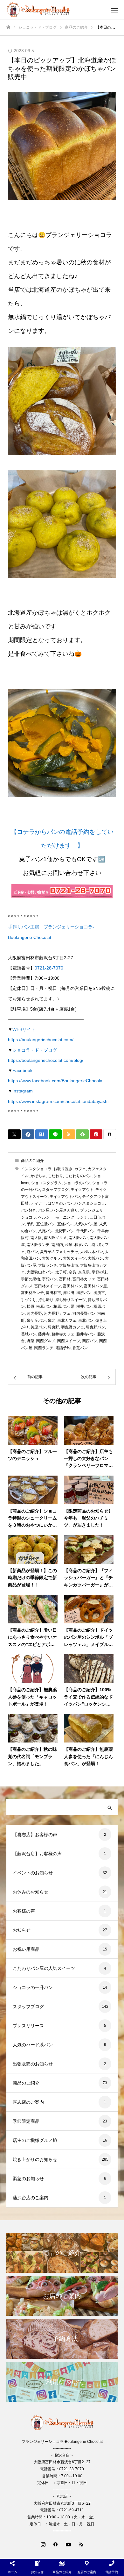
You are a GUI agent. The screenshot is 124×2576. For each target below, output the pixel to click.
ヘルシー (46, 1217)
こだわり (55, 1176)
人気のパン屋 (86, 1224)
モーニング (65, 1217)
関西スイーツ (69, 1341)
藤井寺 (44, 1334)
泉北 (52, 1320)
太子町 (61, 1272)
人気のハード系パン (33, 2045)
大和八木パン (92, 1252)
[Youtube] (68, 2544)
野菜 (31, 1341)
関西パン (90, 1341)
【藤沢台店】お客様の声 (37, 1854)
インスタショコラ (36, 1169)
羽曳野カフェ (72, 1327)
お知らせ (22, 1930)
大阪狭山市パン (40, 1272)
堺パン (32, 1252)
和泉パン (82, 1245)
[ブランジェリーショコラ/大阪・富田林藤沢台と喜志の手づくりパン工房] (56, 10)
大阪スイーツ (74, 1258)
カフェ (80, 1169)
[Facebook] (56, 2544)
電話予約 (63, 1348)
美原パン (38, 1327)
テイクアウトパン (65, 1197)
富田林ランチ (32, 1293)
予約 (31, 1224)
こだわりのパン (78, 1176)
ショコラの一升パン (33, 1987)
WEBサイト (24, 1029)
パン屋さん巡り (65, 1210)
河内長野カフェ (57, 1313)
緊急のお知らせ (28, 2179)
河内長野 (34, 1313)
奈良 (72, 1272)
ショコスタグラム (46, 1183)
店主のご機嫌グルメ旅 (35, 2140)
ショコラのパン (77, 1183)
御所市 (99, 1293)
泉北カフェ (67, 1320)
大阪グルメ (52, 1258)
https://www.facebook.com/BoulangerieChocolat (56, 1081)
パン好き (29, 1210)
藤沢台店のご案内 (31, 2198)
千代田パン (86, 1231)
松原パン (44, 1306)
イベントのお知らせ (33, 1873)
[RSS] (81, 2544)
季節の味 (99, 1272)
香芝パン (80, 1348)
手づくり (29, 1300)
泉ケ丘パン (36, 1320)
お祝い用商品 (26, 1949)
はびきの (55, 1203)
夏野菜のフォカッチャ (59, 1252)
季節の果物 (31, 1279)
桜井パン (84, 1306)
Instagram (23, 1091)
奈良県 (84, 1272)
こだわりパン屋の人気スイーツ (44, 1968)
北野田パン (65, 1231)
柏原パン (61, 1306)
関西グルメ (46, 1341)
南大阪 (36, 1238)
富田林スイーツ (48, 1286)
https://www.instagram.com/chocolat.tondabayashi (58, 1101)
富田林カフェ (84, 1279)
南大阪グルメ (55, 1238)
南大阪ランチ (38, 1245)
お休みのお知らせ (31, 1892)
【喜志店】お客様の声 (35, 1835)
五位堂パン (46, 1224)
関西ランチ (44, 1348)
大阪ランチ (48, 1265)
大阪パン (95, 1258)
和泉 (69, 1245)
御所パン (84, 1293)
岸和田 (69, 1293)
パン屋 (44, 1210)
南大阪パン (78, 1238)
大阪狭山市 (69, 1265)
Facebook (22, 1070)
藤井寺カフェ (63, 1334)
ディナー (38, 1203)
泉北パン (86, 1320)
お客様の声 (24, 1911)
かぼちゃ (38, 1176)
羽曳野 (53, 1327)
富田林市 (53, 1293)
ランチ (82, 1217)
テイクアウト (82, 1190)
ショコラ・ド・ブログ (35, 1050)
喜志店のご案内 (28, 2102)
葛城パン (29, 1334)
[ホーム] (8, 27)
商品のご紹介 (32, 1161)
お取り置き (63, 1169)
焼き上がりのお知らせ (35, 2159)
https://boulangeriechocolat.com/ (41, 1040)
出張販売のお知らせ (33, 2064)
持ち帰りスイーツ (71, 1300)
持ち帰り (46, 1300)
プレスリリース (28, 2026)
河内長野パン (84, 1313)
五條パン (65, 1224)
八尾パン (46, 1231)
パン (69, 1203)
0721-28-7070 (49, 968)
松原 (31, 1306)
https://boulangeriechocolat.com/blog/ (46, 1060)
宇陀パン (50, 1279)
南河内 (57, 1245)
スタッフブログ (55, 1190)
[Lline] (55, 1134)
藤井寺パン (86, 1334)
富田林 (65, 1279)
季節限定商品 (26, 2121)
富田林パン (72, 1286)
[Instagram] (43, 2544)
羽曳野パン (95, 1327)
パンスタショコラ (90, 1203)
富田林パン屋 (95, 1286)
